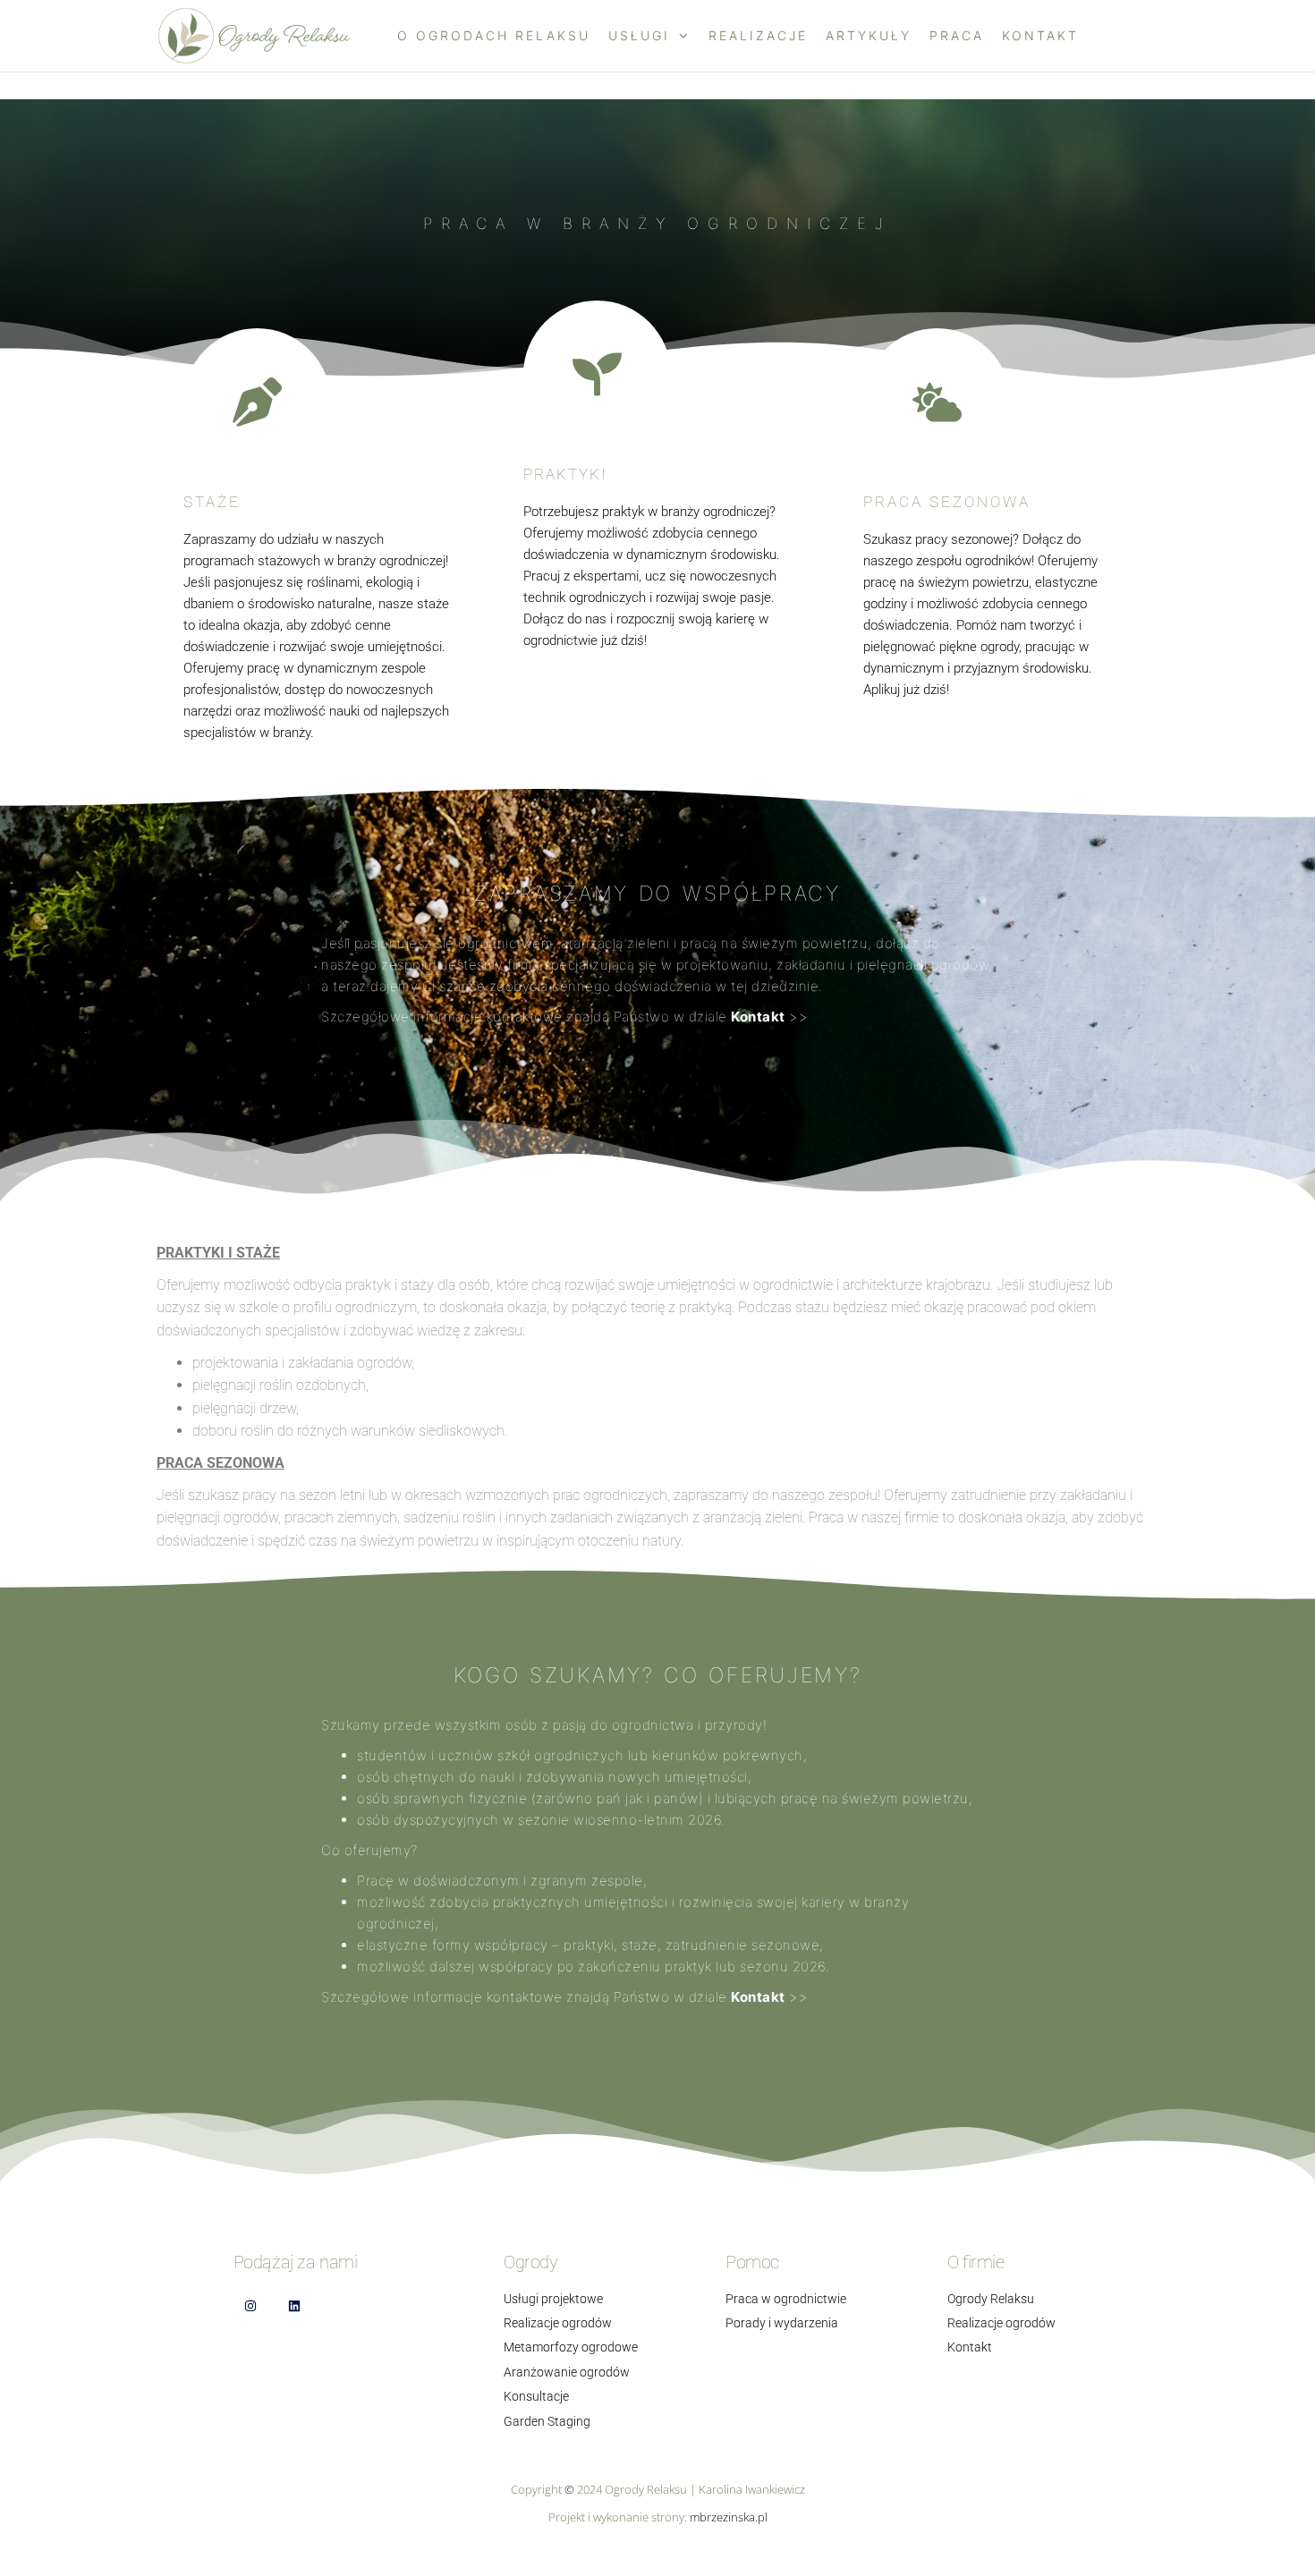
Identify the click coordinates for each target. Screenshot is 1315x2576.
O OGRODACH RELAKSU (494, 35)
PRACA (957, 35)
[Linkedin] (295, 2306)
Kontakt (758, 1017)
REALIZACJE (758, 35)
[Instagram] (251, 2306)
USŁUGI (639, 35)
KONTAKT (1040, 35)
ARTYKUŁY (869, 35)
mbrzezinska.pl (729, 2517)
